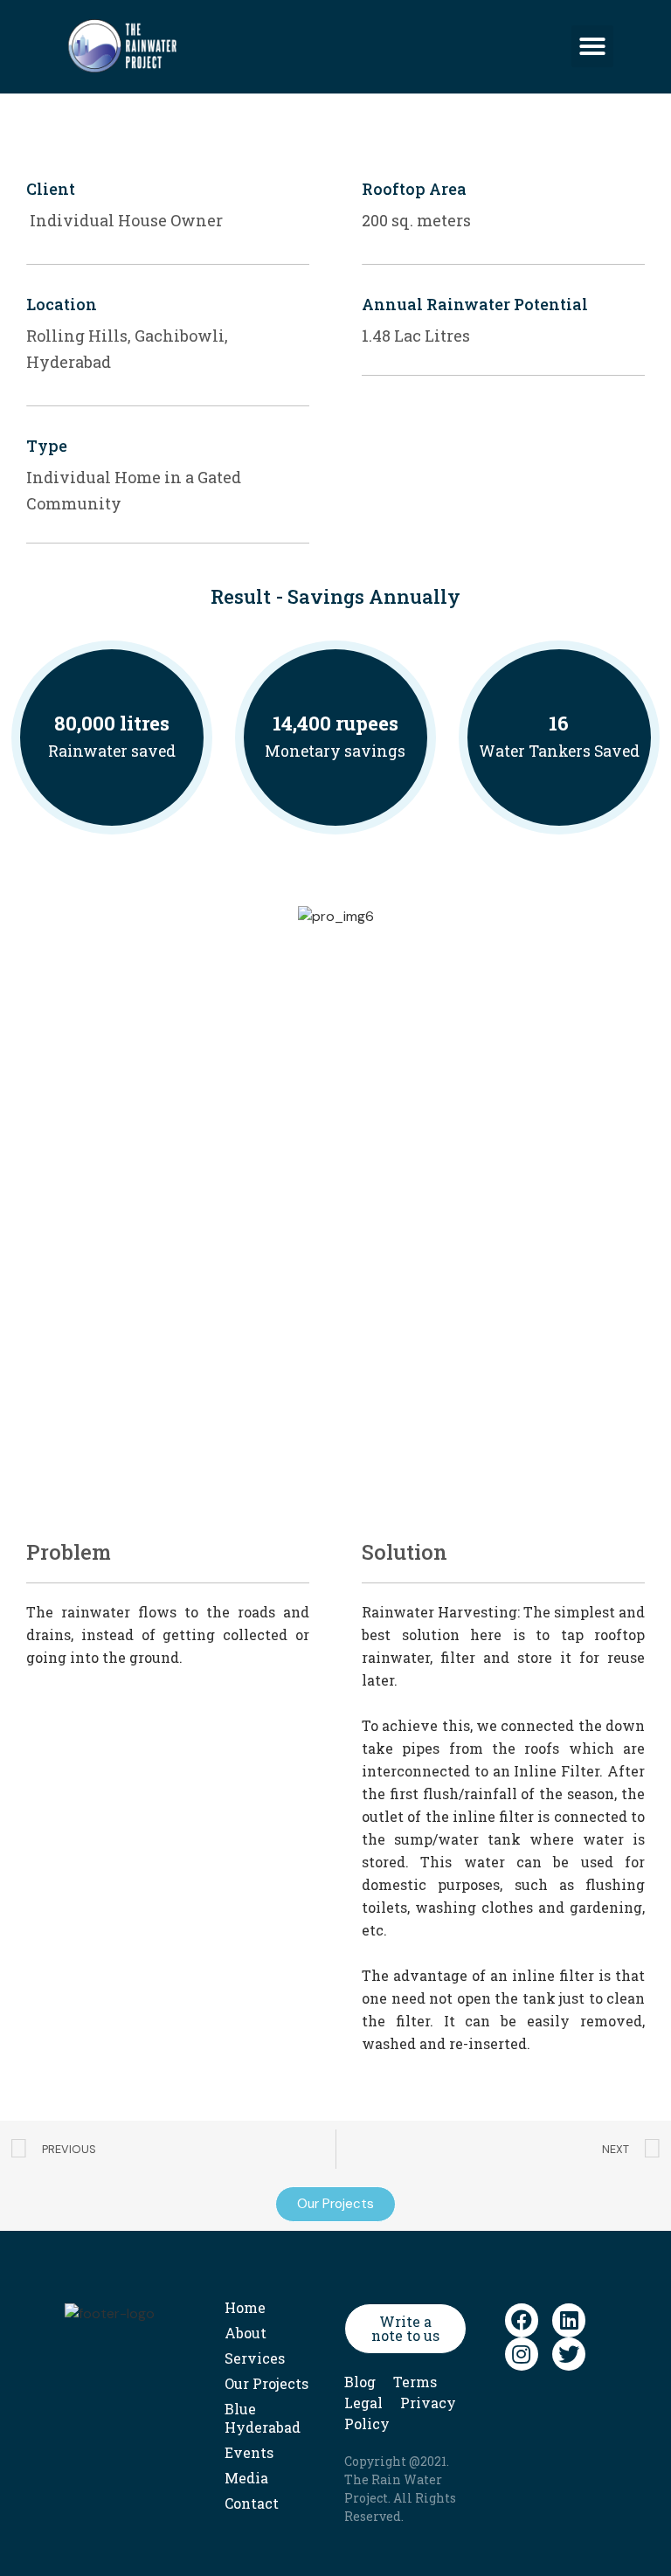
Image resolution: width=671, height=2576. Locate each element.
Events (249, 2452)
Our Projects (266, 2383)
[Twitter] (569, 2354)
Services (255, 2358)
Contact (252, 2503)
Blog (360, 2382)
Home (245, 2307)
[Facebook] (522, 2320)
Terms (415, 2382)
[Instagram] (522, 2354)
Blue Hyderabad (263, 2418)
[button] (592, 46)
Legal (363, 2403)
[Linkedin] (569, 2320)
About (246, 2333)
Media (246, 2478)
